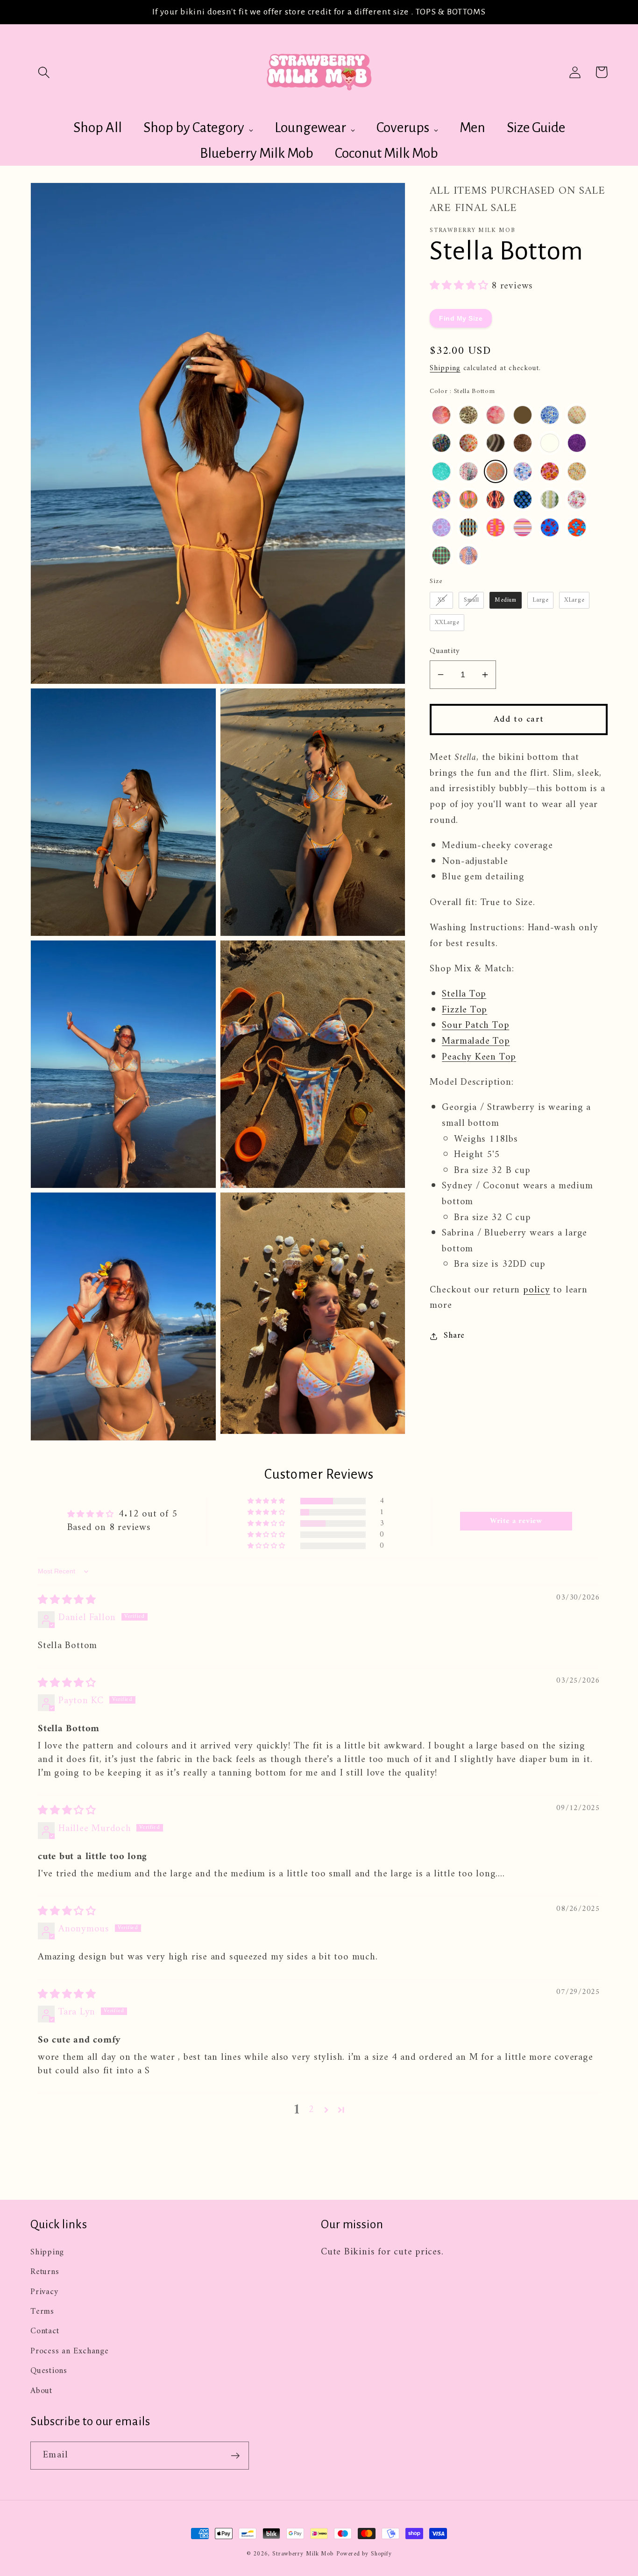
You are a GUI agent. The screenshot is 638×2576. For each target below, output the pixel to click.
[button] (44, 72)
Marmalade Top (476, 1041)
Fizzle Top (464, 1010)
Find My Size (461, 319)
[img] (67, 1600)
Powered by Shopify (364, 2554)
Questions (49, 2371)
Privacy (44, 2292)
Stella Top (464, 994)
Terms (42, 2312)
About (41, 2391)
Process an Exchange (70, 2351)
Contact (45, 2331)
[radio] (441, 415)
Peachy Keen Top (479, 1057)
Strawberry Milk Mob (303, 2554)
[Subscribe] (235, 2456)
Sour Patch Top (475, 1026)
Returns (45, 2272)
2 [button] (312, 2110)
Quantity (445, 651)
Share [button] (454, 1337)
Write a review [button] (516, 1521)
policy (537, 1290)
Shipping (445, 368)
